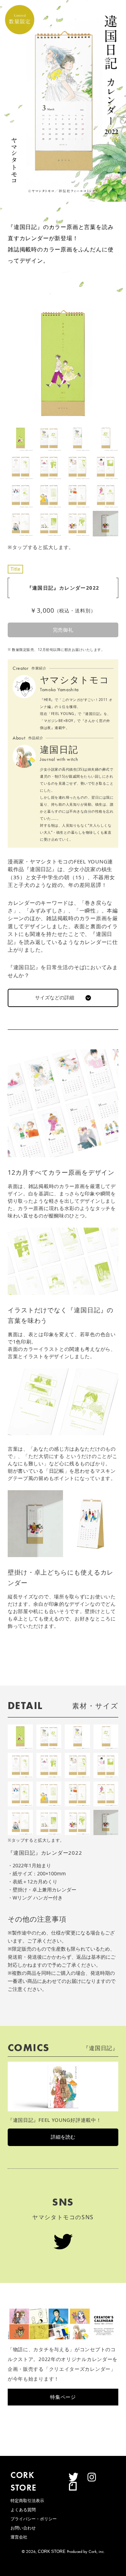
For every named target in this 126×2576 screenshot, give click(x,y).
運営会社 (19, 2537)
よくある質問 (23, 2510)
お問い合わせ (23, 2528)
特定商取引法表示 (27, 2501)
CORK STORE (52, 2551)
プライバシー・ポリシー (34, 2519)
